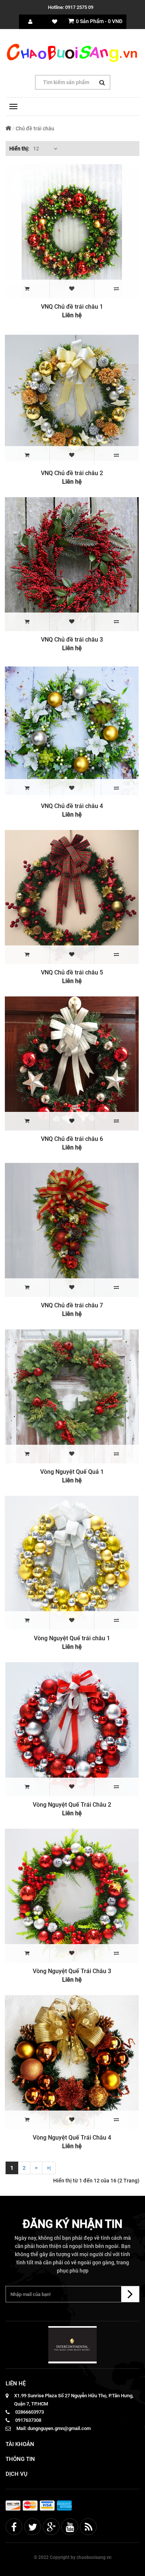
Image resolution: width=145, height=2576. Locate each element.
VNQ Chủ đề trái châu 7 (72, 1305)
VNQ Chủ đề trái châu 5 (72, 972)
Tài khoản (20, 2444)
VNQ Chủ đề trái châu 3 (72, 640)
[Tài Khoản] (30, 22)
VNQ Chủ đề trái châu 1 (72, 307)
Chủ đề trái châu (35, 128)
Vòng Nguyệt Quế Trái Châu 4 (72, 2138)
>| (49, 2168)
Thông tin (20, 2459)
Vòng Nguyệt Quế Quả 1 (72, 1472)
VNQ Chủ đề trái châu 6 (72, 1139)
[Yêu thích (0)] (55, 22)
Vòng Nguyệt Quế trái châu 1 (72, 1638)
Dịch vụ (17, 2474)
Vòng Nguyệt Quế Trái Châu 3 (72, 1971)
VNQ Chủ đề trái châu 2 (72, 473)
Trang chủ (8, 128)
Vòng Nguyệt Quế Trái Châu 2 (72, 1805)
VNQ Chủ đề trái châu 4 (72, 806)
